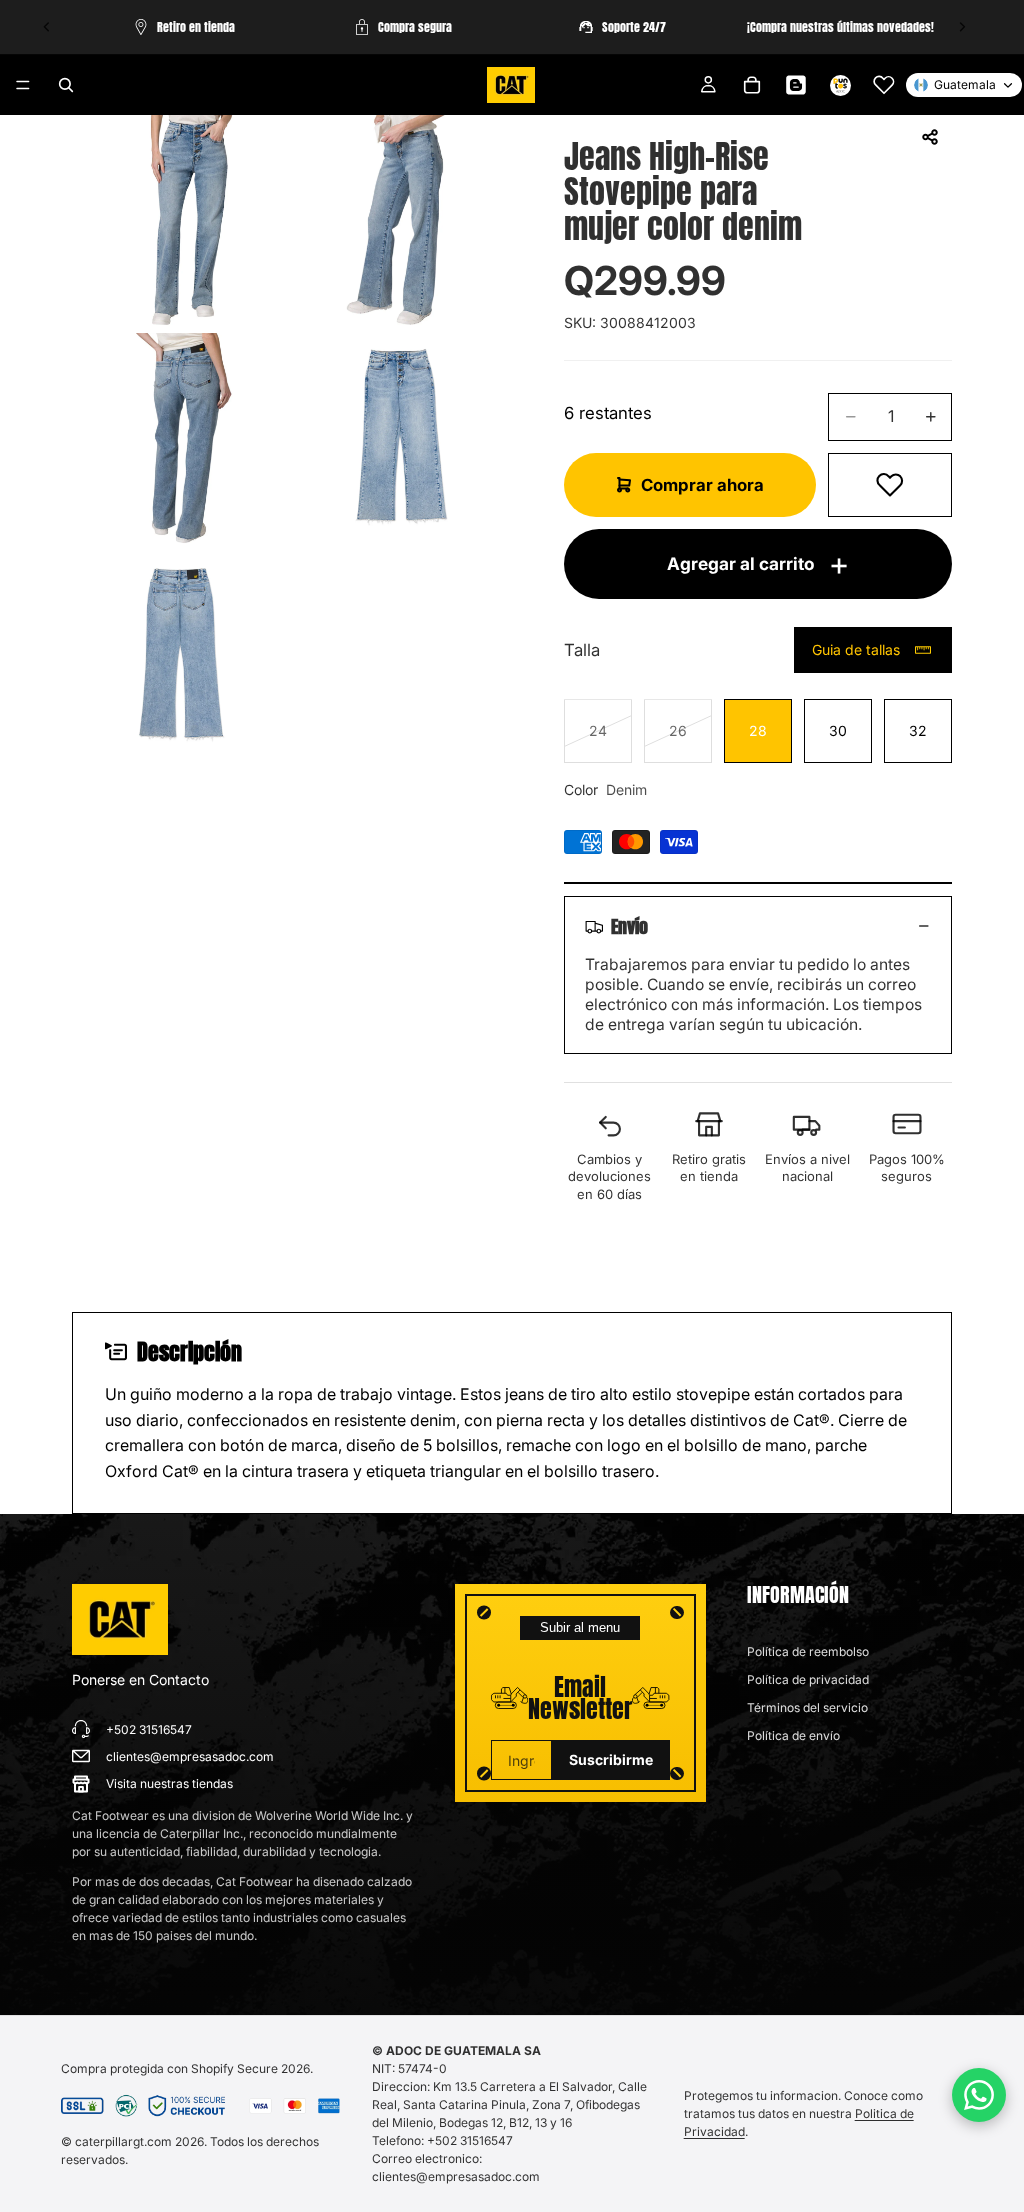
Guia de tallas (856, 649)
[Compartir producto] (930, 137)
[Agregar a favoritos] (890, 485)
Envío (629, 926)
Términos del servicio (807, 1707)
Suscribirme (611, 1759)
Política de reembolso (808, 1651)
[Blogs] (796, 85)
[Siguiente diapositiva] (962, 27)
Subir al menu (580, 1627)
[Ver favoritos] (884, 85)
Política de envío (793, 1735)
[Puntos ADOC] (840, 85)
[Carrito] (752, 85)
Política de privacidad (808, 1679)
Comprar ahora (702, 485)
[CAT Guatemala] (120, 1620)
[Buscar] (66, 85)
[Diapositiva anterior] (47, 27)
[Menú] (23, 85)
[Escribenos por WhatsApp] (979, 2095)
